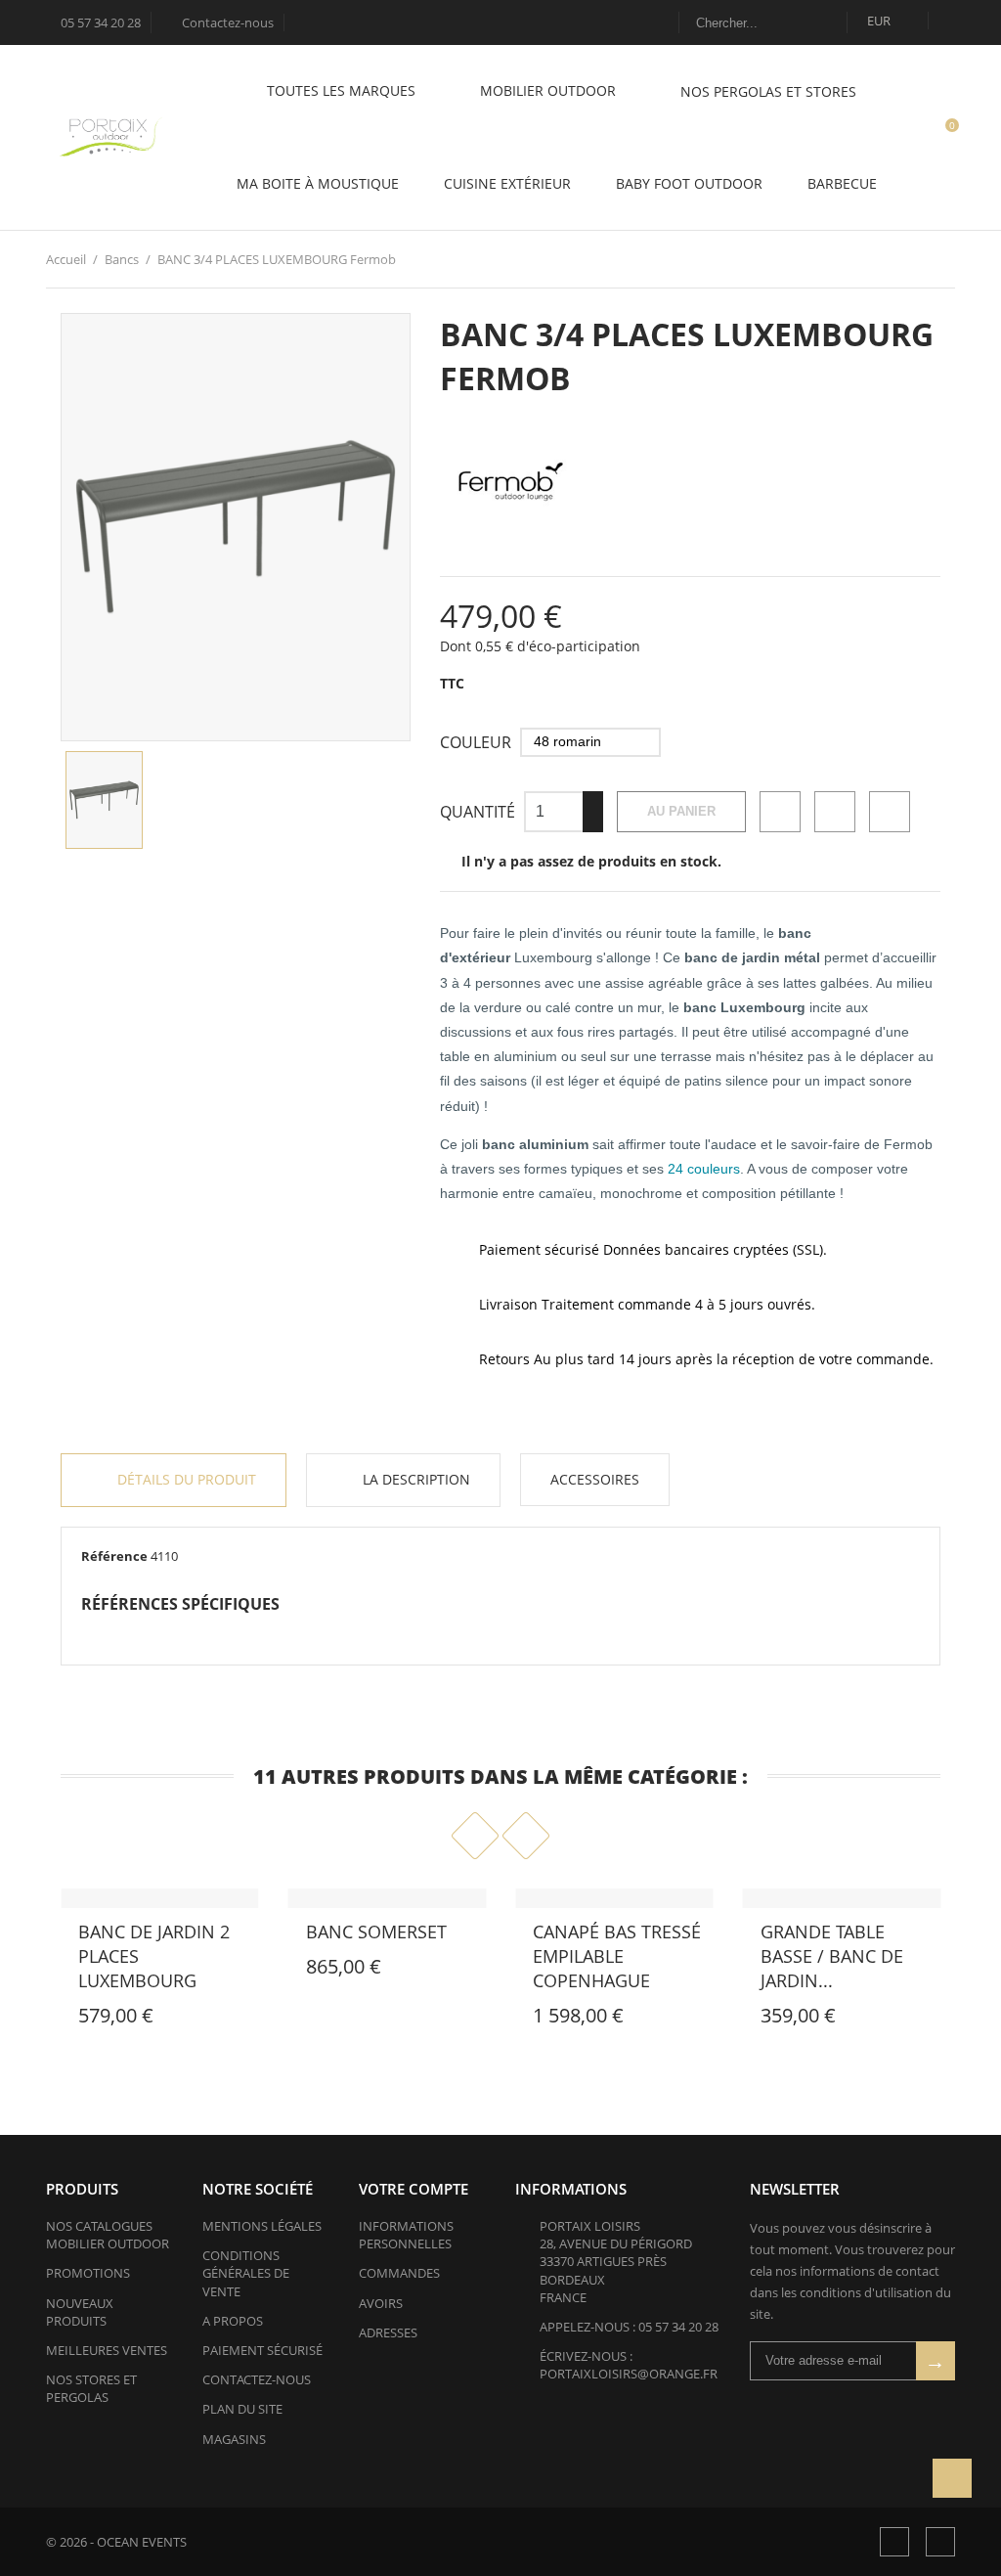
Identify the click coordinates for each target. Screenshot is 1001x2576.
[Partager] (780, 812)
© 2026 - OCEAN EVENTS (116, 2542)
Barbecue (842, 183)
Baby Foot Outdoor (689, 183)
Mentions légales (262, 2226)
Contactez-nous (219, 22)
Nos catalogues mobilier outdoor (108, 2235)
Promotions (88, 2273)
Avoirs (381, 2303)
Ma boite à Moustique (318, 183)
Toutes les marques (343, 90)
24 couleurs (704, 1169)
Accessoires (595, 1479)
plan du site (242, 2409)
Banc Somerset (376, 1932)
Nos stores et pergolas (91, 2388)
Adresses (388, 2332)
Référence (114, 1556)
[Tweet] (835, 812)
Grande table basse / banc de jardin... (832, 1956)
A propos (233, 2321)
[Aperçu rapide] (53, 2020)
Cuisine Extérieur (507, 183)
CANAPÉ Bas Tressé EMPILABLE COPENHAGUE (617, 1956)
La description (414, 1479)
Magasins (234, 2439)
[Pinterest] (890, 812)
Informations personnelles (406, 2235)
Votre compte (413, 2189)
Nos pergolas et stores (768, 91)
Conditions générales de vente (246, 2273)
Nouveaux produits (80, 2312)
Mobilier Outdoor (550, 90)
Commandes (399, 2273)
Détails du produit (185, 1479)
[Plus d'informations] (96, 2020)
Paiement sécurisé (262, 2350)
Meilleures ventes (107, 2350)
